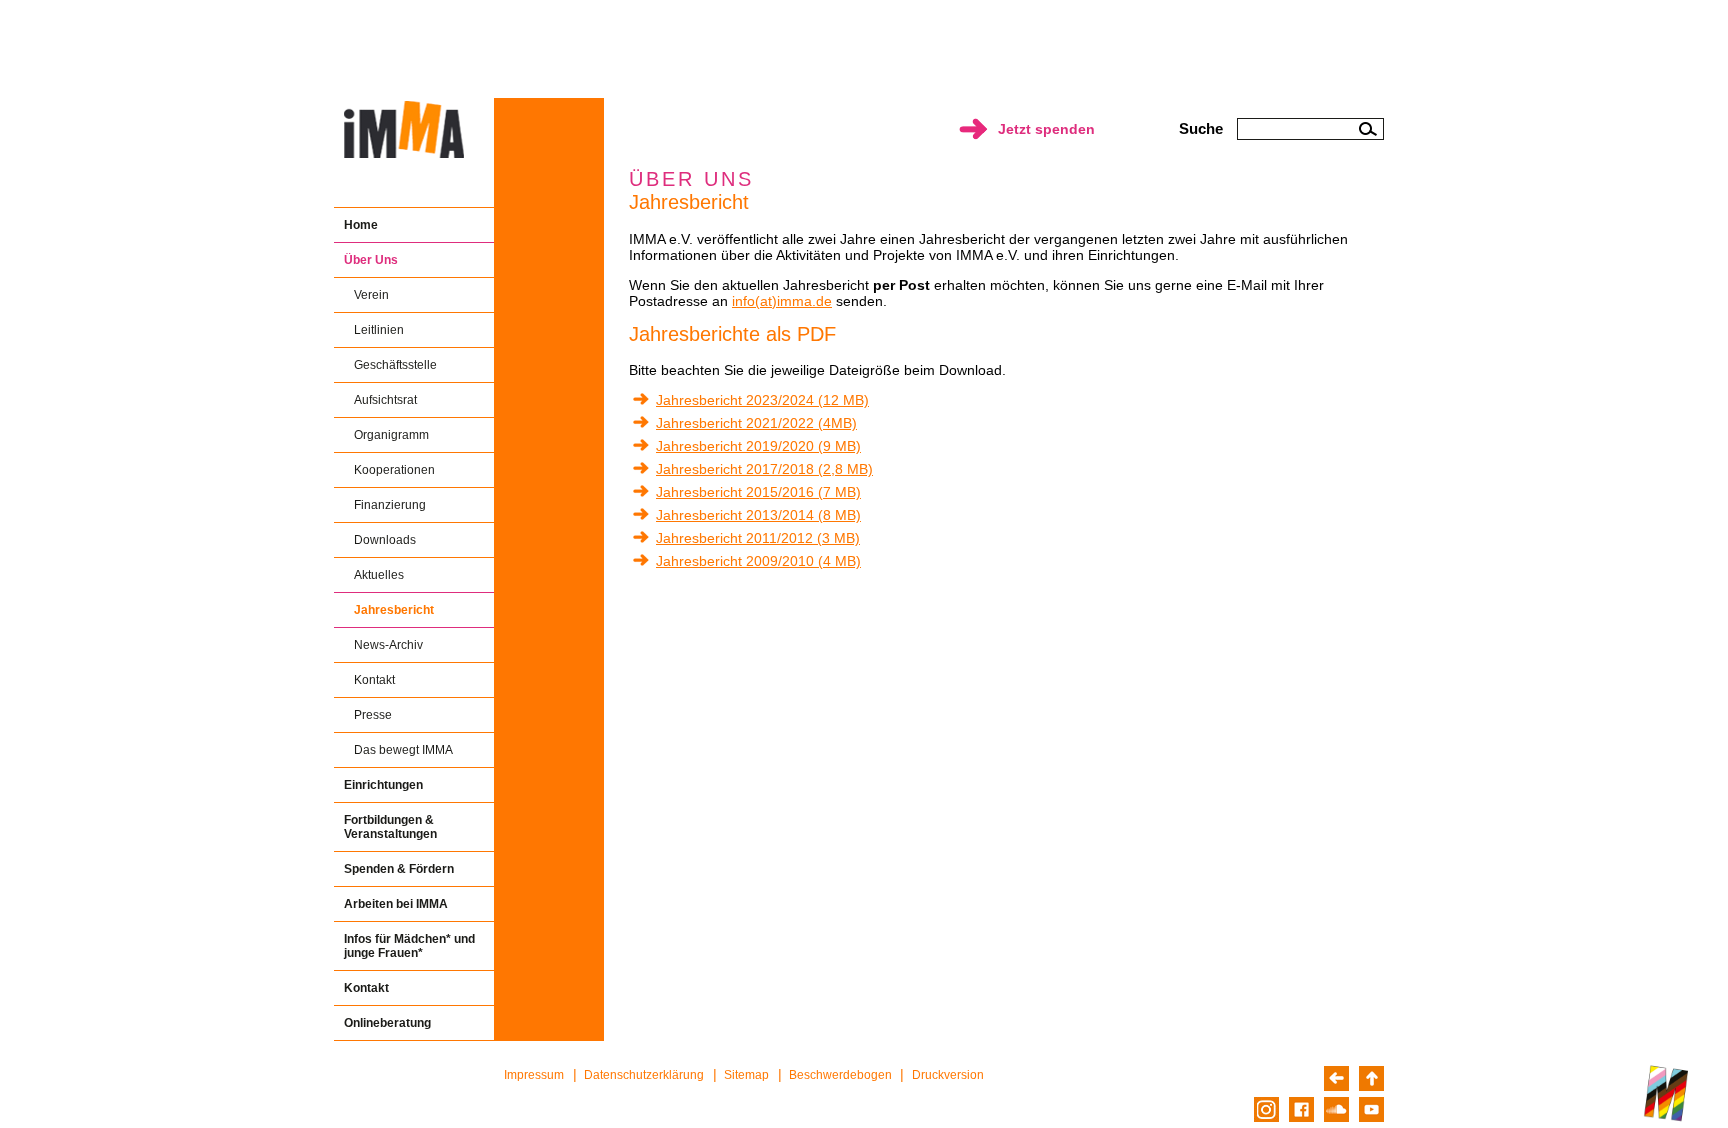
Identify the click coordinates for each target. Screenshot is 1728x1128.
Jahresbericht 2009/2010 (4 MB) (758, 561)
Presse (373, 715)
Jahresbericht (394, 610)
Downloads (385, 540)
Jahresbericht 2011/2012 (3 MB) (758, 538)
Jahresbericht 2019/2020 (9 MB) (758, 446)
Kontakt (374, 680)
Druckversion (948, 1075)
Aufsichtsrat (385, 400)
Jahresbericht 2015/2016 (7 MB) (758, 492)
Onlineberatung (387, 1023)
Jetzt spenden (1046, 129)
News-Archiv (388, 645)
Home (361, 225)
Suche (1201, 128)
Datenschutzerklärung (644, 1075)
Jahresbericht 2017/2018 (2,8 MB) (764, 469)
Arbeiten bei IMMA (396, 904)
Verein (371, 295)
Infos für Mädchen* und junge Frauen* (409, 946)
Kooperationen (394, 470)
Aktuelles (379, 575)
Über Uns (371, 260)
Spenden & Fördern (399, 869)
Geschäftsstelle (395, 365)
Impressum (534, 1075)
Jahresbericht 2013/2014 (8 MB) (758, 515)
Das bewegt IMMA (403, 750)
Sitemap (746, 1075)
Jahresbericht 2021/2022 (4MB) (756, 423)
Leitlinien (379, 330)
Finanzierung (390, 505)
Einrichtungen (383, 785)
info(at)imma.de (782, 301)
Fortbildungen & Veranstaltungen (390, 827)
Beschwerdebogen (840, 1075)
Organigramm (391, 435)
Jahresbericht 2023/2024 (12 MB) (762, 400)
